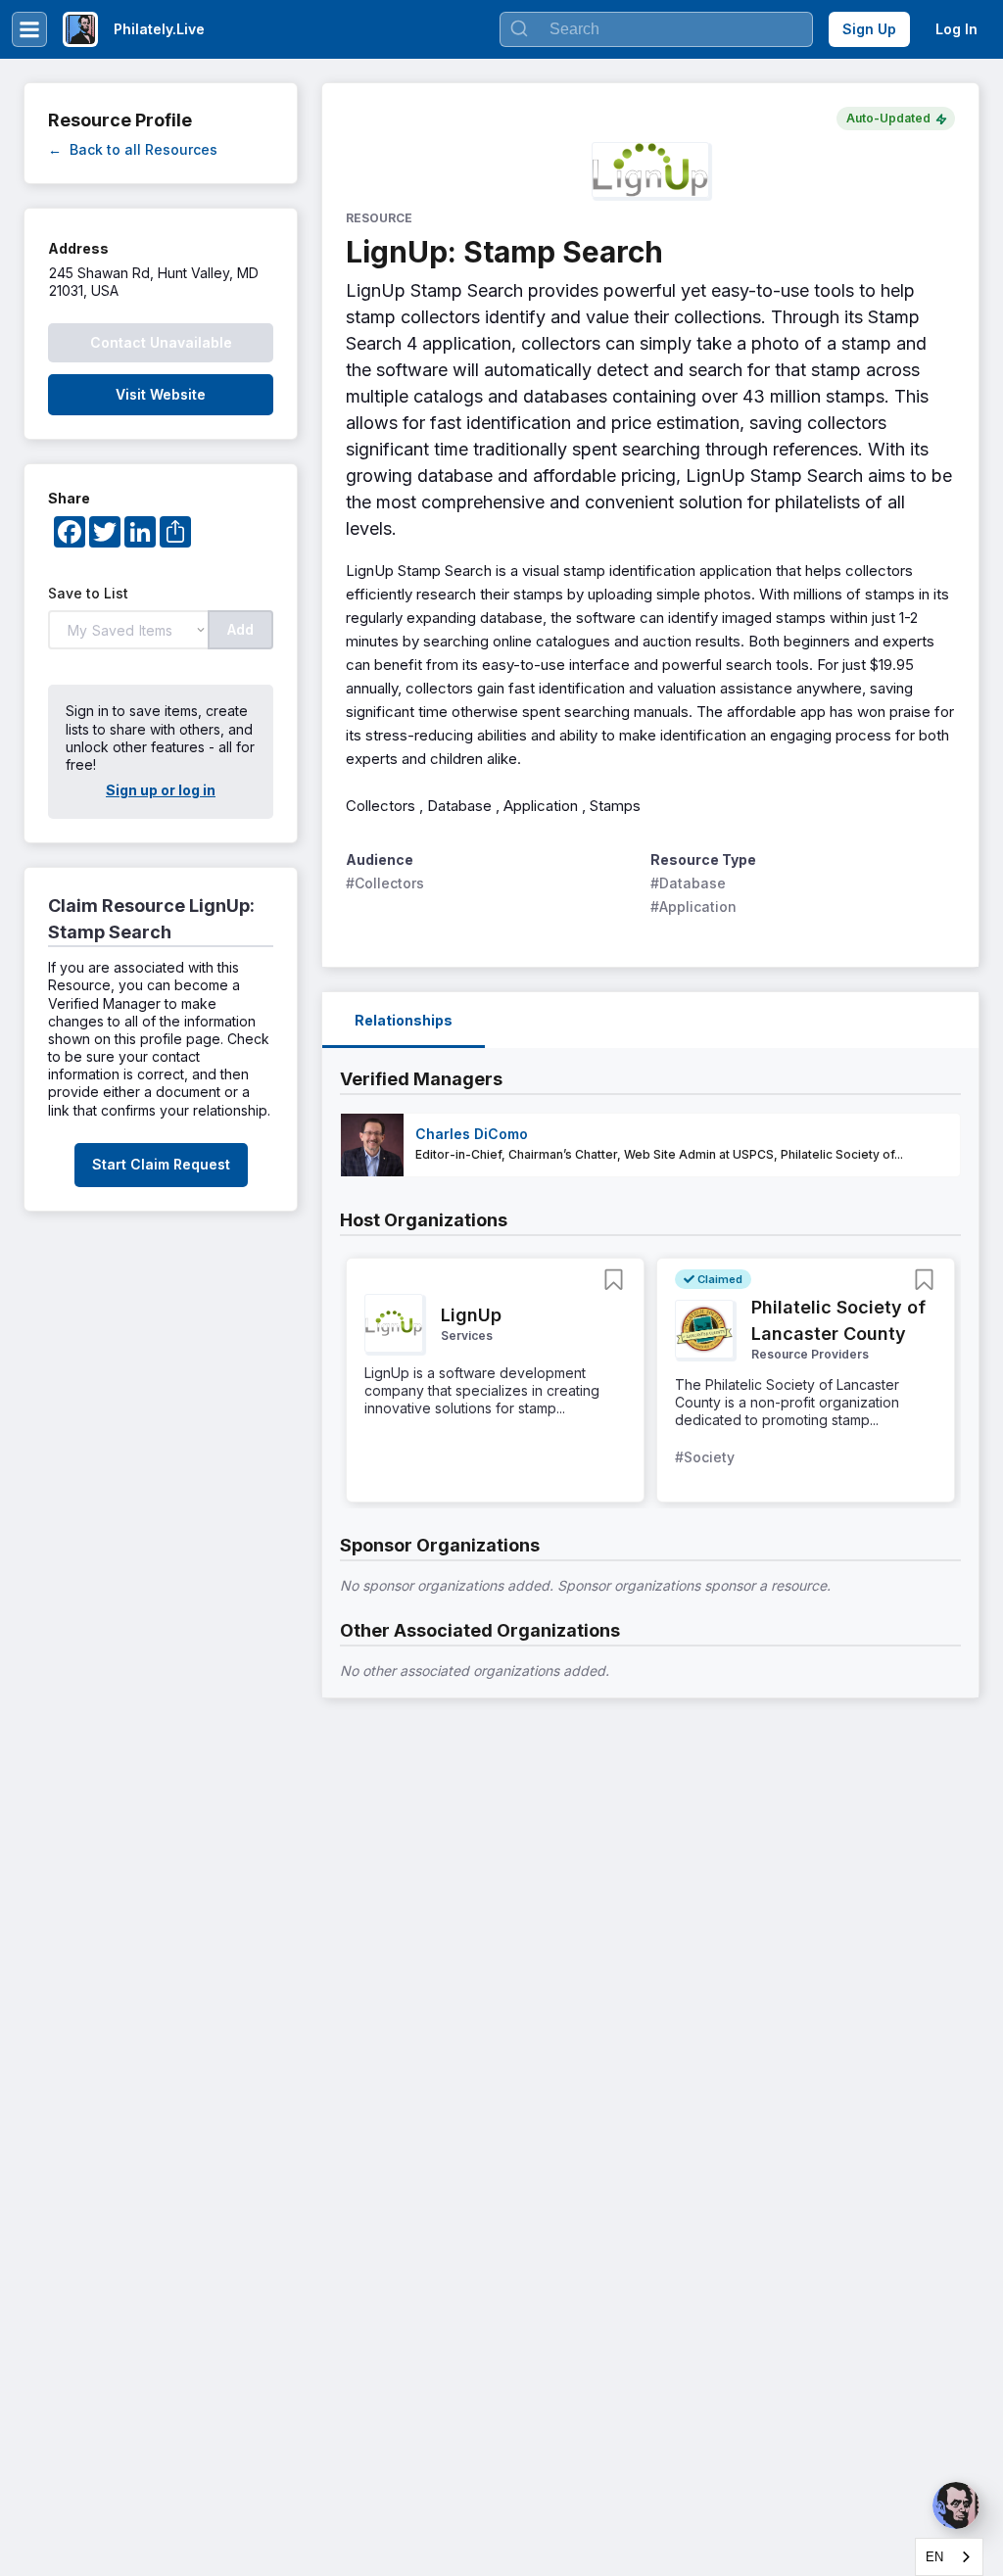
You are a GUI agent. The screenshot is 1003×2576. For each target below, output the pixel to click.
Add (240, 629)
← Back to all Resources (133, 149)
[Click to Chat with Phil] (956, 2505)
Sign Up (869, 29)
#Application (693, 906)
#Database (688, 883)
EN (934, 2557)
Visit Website (161, 394)
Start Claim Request (161, 1164)
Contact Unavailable (161, 342)
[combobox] (949, 2557)
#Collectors (385, 883)
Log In (956, 29)
